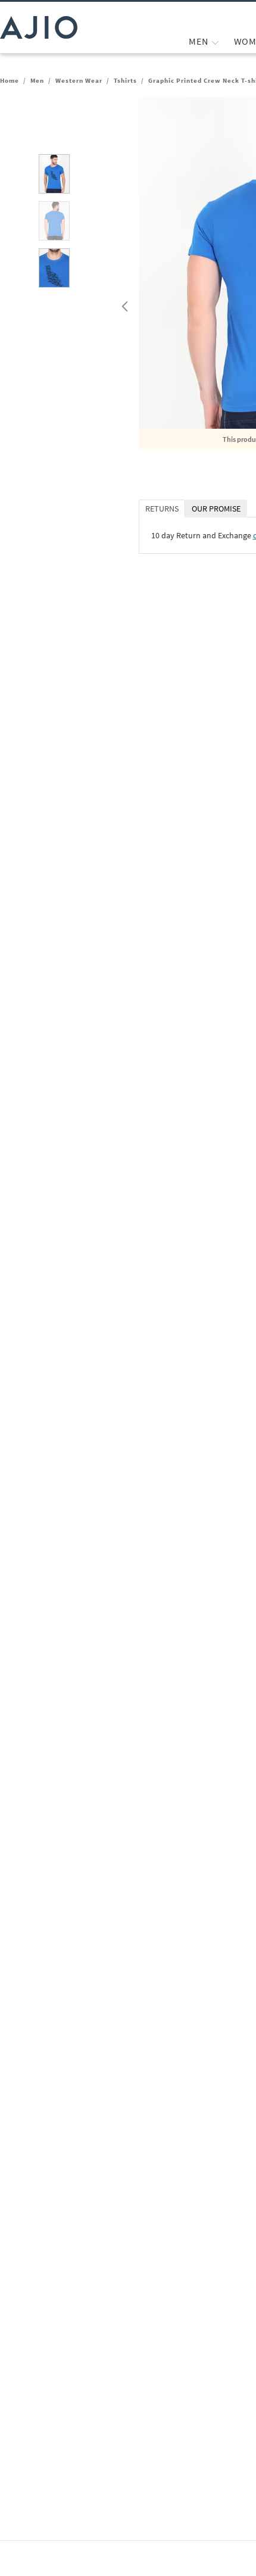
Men (37, 80)
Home (10, 80)
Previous (123, 304)
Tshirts (125, 80)
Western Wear (79, 80)
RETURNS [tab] (162, 509)
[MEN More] (215, 41)
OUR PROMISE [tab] (216, 509)
